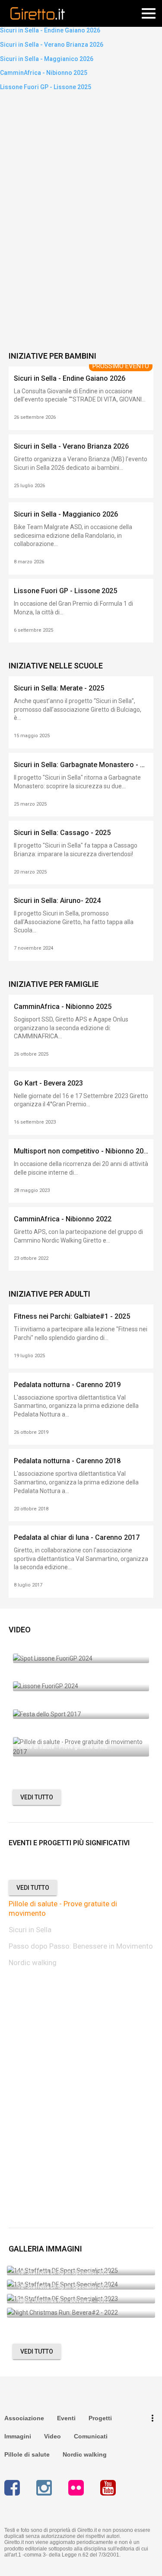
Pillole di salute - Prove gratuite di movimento (63, 1908)
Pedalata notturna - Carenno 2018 (67, 1461)
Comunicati (91, 2436)
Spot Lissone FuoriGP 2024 (50, 1654)
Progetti (100, 2418)
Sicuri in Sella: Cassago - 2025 (62, 833)
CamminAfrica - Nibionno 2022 (63, 1219)
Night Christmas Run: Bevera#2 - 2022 (64, 2301)
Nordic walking (33, 1963)
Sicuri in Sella (30, 1930)
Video (52, 2436)
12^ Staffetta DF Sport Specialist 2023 (64, 2287)
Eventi (66, 2418)
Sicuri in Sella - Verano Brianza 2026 (52, 45)
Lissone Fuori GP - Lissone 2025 (46, 87)
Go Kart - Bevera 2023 (48, 1083)
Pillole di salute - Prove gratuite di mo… (65, 1747)
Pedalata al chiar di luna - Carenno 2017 (77, 1537)
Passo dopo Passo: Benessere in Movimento (81, 1946)
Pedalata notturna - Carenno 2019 (67, 1385)
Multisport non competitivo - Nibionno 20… (81, 1151)
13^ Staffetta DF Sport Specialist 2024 (64, 2273)
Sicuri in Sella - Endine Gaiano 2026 (50, 30)
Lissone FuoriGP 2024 (44, 1681)
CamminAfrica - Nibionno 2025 (44, 73)
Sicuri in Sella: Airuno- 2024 (57, 901)
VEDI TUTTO (37, 1797)
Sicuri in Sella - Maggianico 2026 (47, 59)
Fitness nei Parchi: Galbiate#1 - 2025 (72, 1316)
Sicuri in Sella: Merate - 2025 (59, 688)
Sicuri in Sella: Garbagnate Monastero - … (79, 765)
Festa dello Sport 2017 (45, 1709)
